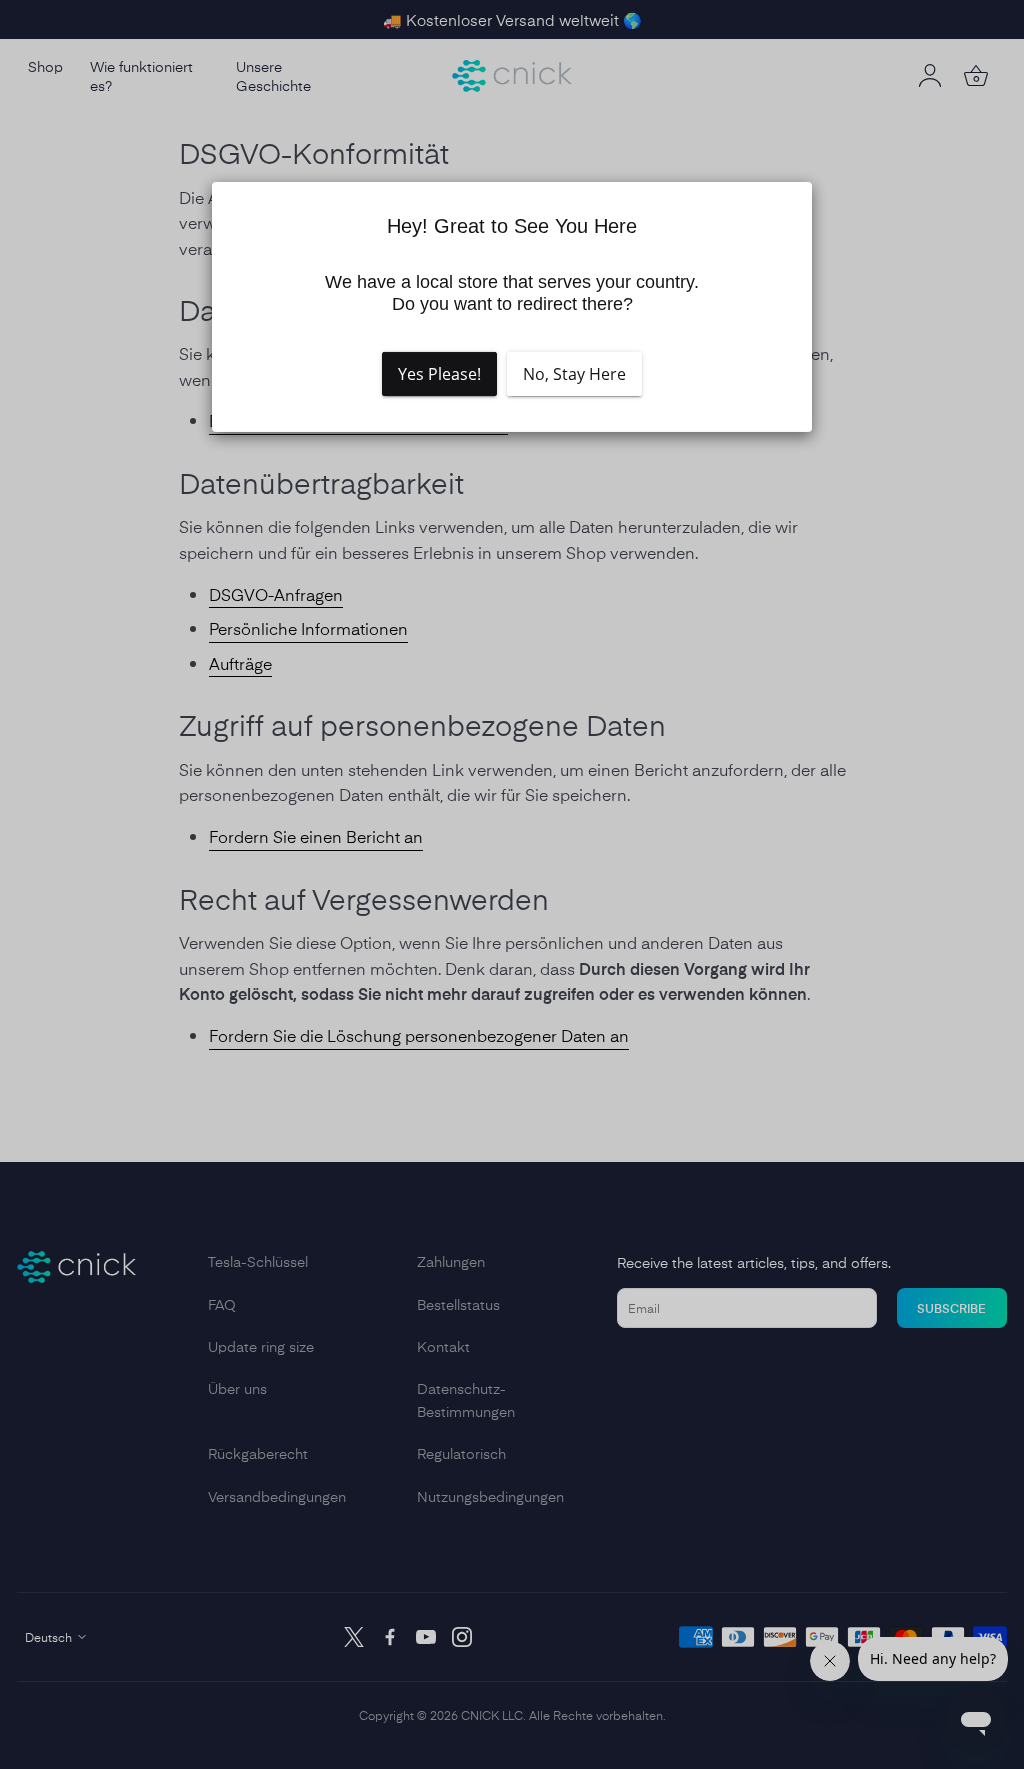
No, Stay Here (574, 374)
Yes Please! (439, 374)
